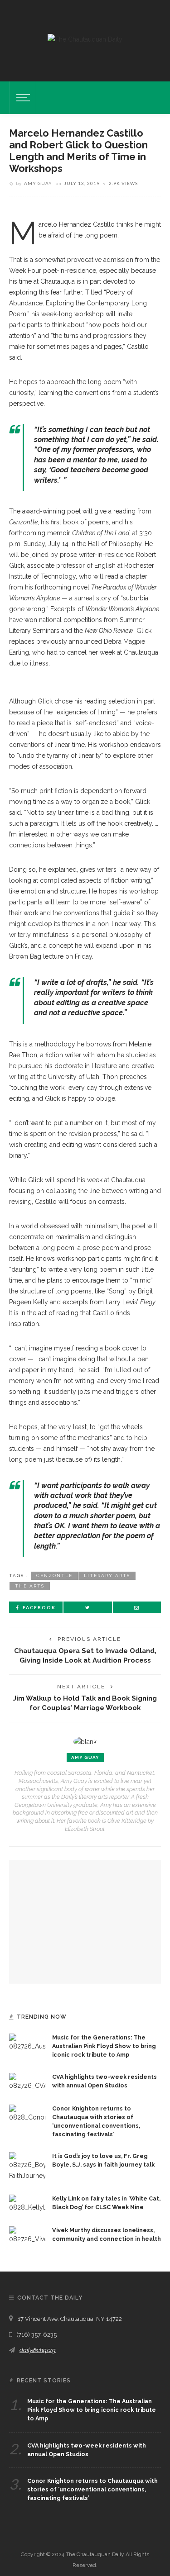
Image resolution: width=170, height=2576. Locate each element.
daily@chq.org (38, 2350)
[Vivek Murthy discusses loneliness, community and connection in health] (27, 2235)
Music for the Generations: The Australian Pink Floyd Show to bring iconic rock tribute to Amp (104, 2046)
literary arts (107, 1576)
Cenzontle (54, 1576)
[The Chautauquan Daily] (85, 39)
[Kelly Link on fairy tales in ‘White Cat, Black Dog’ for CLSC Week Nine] (27, 2203)
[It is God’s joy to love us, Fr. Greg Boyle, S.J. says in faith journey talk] (27, 2166)
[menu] (22, 98)
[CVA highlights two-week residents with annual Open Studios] (27, 2082)
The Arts (30, 1586)
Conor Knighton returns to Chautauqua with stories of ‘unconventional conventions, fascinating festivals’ (92, 2489)
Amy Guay (38, 183)
